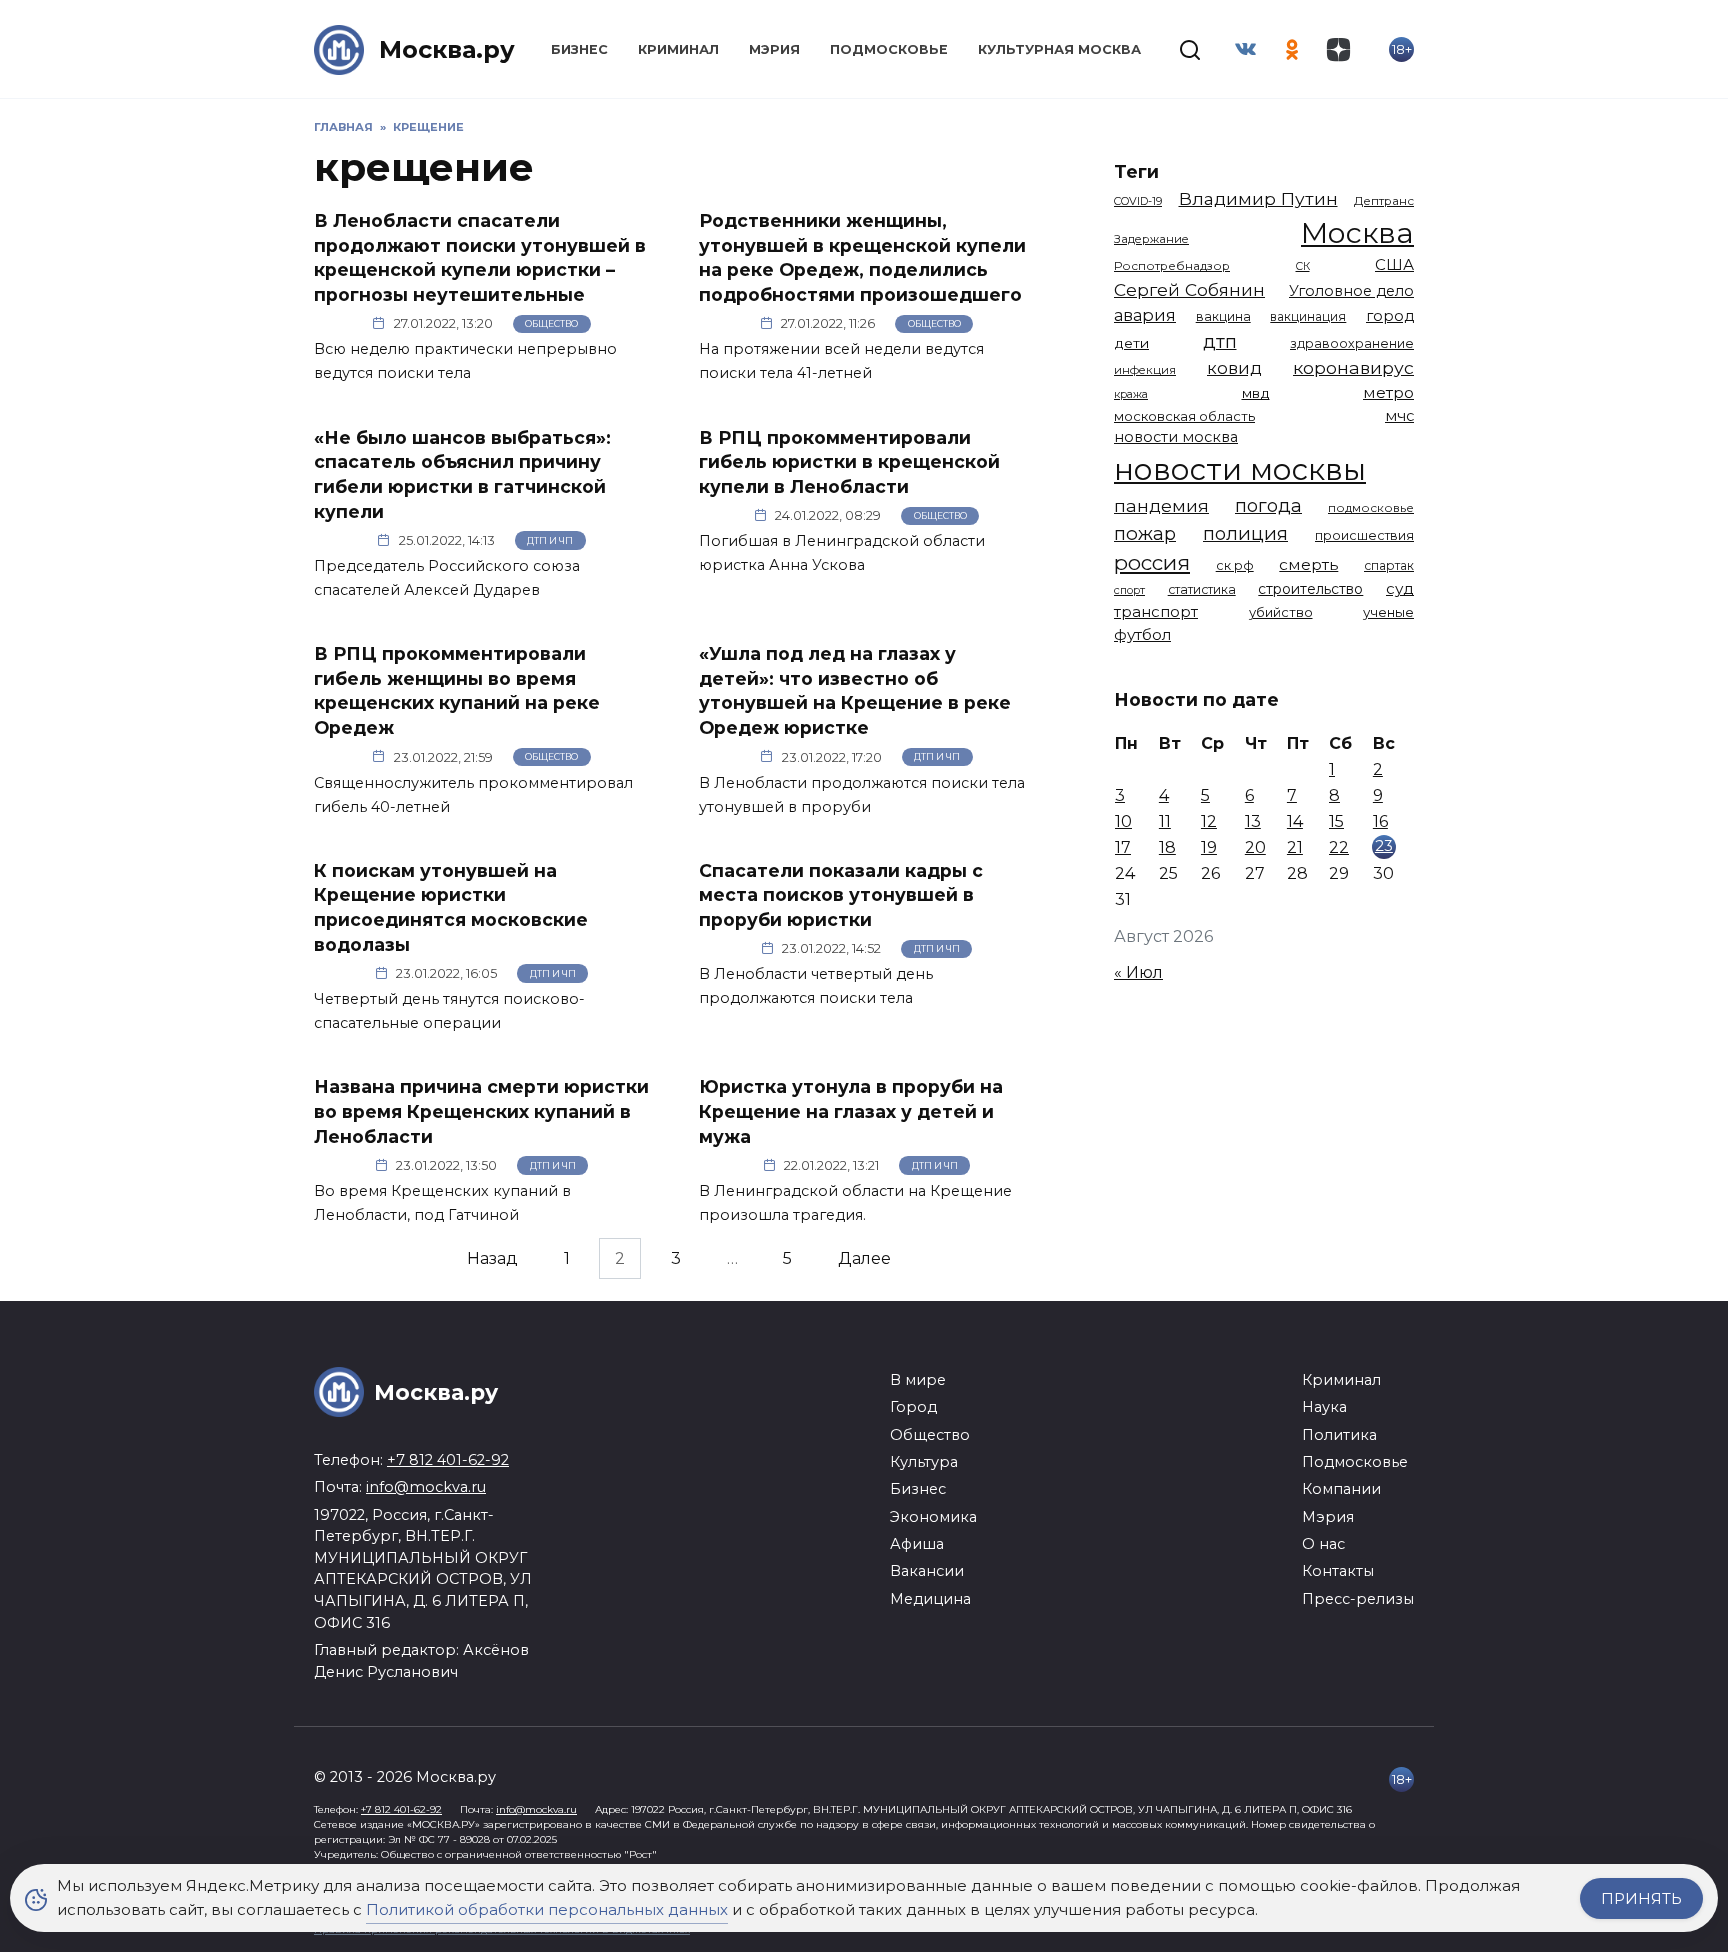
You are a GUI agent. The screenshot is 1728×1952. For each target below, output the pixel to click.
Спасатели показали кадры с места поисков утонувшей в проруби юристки (841, 895)
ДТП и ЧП (550, 540)
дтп (1220, 341)
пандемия (1161, 505)
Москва (1357, 232)
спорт (1129, 590)
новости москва (1176, 437)
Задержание (1151, 239)
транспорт (1156, 611)
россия (1152, 562)
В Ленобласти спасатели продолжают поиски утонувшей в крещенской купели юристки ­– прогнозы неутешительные (480, 257)
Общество (551, 323)
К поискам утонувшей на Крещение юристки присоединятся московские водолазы (451, 907)
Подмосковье (889, 49)
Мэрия (774, 49)
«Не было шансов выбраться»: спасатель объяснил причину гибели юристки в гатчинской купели (462, 473)
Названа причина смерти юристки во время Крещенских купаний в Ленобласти (481, 1111)
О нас (1323, 1544)
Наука (1324, 1407)
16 (1380, 821)
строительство (1310, 589)
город (1390, 316)
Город (913, 1407)
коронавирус (1353, 367)
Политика (1339, 1435)
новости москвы (1240, 469)
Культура (924, 1462)
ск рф (1235, 565)
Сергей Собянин (1189, 289)
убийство (1281, 612)
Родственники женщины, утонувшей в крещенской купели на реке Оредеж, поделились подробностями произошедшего (862, 257)
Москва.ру (447, 49)
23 (1384, 845)
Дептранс (1384, 201)
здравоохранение (1352, 343)
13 (1253, 821)
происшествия (1364, 535)
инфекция (1145, 370)
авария (1145, 315)
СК (1303, 266)
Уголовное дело (1351, 291)
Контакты (1338, 1571)
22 (1339, 847)
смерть (1308, 564)
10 (1123, 821)
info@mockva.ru (426, 1487)
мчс (1399, 416)
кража (1131, 394)
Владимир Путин (1258, 198)
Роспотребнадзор (1172, 266)
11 (1165, 821)
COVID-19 (1138, 201)
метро (1388, 392)
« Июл (1138, 972)
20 (1255, 847)
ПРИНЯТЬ (1641, 1898)
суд (1400, 588)
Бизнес (579, 49)
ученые (1388, 612)
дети (1131, 343)
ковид (1234, 368)
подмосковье (1371, 508)
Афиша (917, 1544)
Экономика (933, 1517)
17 (1123, 847)
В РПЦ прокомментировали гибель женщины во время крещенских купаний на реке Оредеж (457, 690)
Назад (492, 1258)
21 (1295, 847)
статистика (1202, 589)
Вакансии (927, 1571)
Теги (1136, 171)
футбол (1142, 634)
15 (1336, 821)
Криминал (678, 49)
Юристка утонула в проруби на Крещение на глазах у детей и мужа (851, 1111)
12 (1209, 821)
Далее (864, 1258)
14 (1295, 821)
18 (1167, 847)
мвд (1256, 393)
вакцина (1223, 316)
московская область (1184, 416)
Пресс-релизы (1358, 1599)
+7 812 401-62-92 (448, 1460)
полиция (1245, 533)
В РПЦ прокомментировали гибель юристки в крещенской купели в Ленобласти (849, 461)
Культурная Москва (1059, 49)
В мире (918, 1380)
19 (1209, 847)
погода (1268, 505)
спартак (1389, 565)
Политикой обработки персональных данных (547, 1909)
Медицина (930, 1599)
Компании (1341, 1489)
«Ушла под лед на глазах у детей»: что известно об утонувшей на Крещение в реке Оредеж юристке (855, 690)
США (1394, 264)
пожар (1145, 533)
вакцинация (1308, 316)
